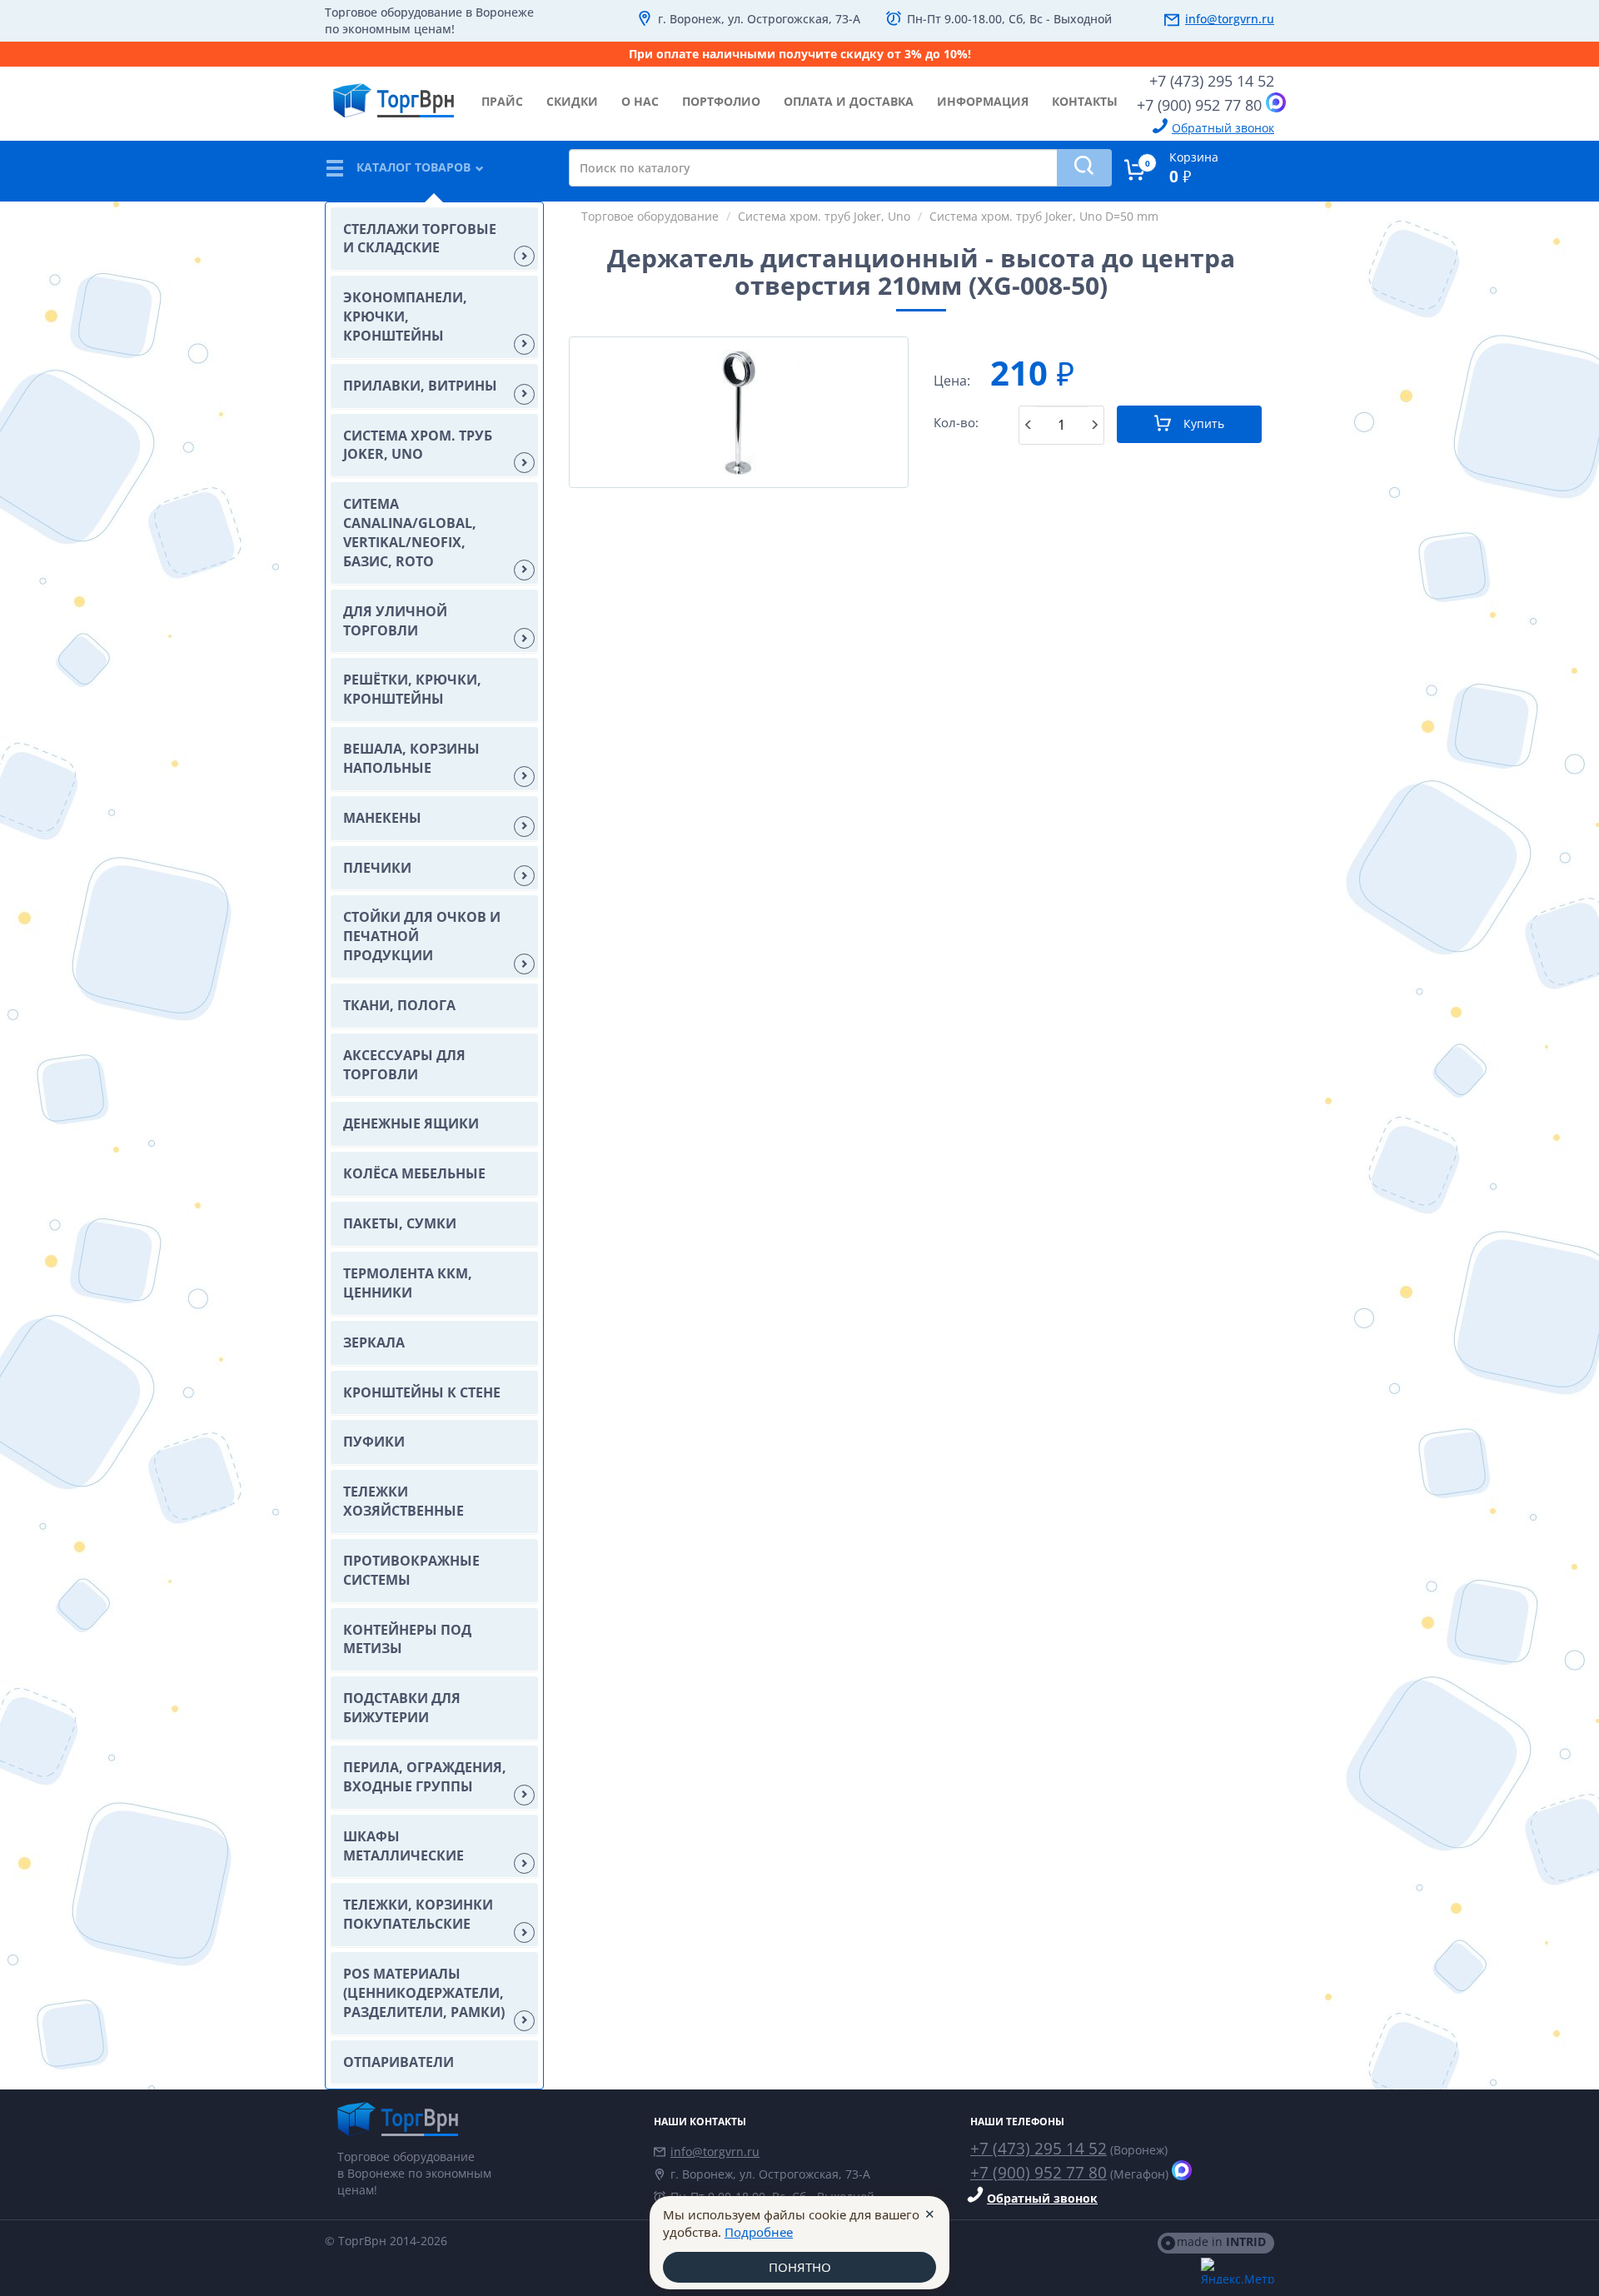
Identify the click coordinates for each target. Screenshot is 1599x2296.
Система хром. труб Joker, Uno (824, 216)
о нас (640, 101)
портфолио (721, 101)
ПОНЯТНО (800, 2267)
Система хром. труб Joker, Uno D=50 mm (1044, 216)
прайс (502, 101)
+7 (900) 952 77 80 (1199, 105)
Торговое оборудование (650, 216)
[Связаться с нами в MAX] (1276, 102)
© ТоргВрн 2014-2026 (386, 2241)
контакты (1085, 101)
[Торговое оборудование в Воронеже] (394, 94)
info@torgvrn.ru (1230, 19)
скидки (572, 101)
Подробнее (759, 2232)
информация (983, 101)
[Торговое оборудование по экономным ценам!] (483, 2119)
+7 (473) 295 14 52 (1212, 81)
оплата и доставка (849, 101)
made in (1221, 2241)
